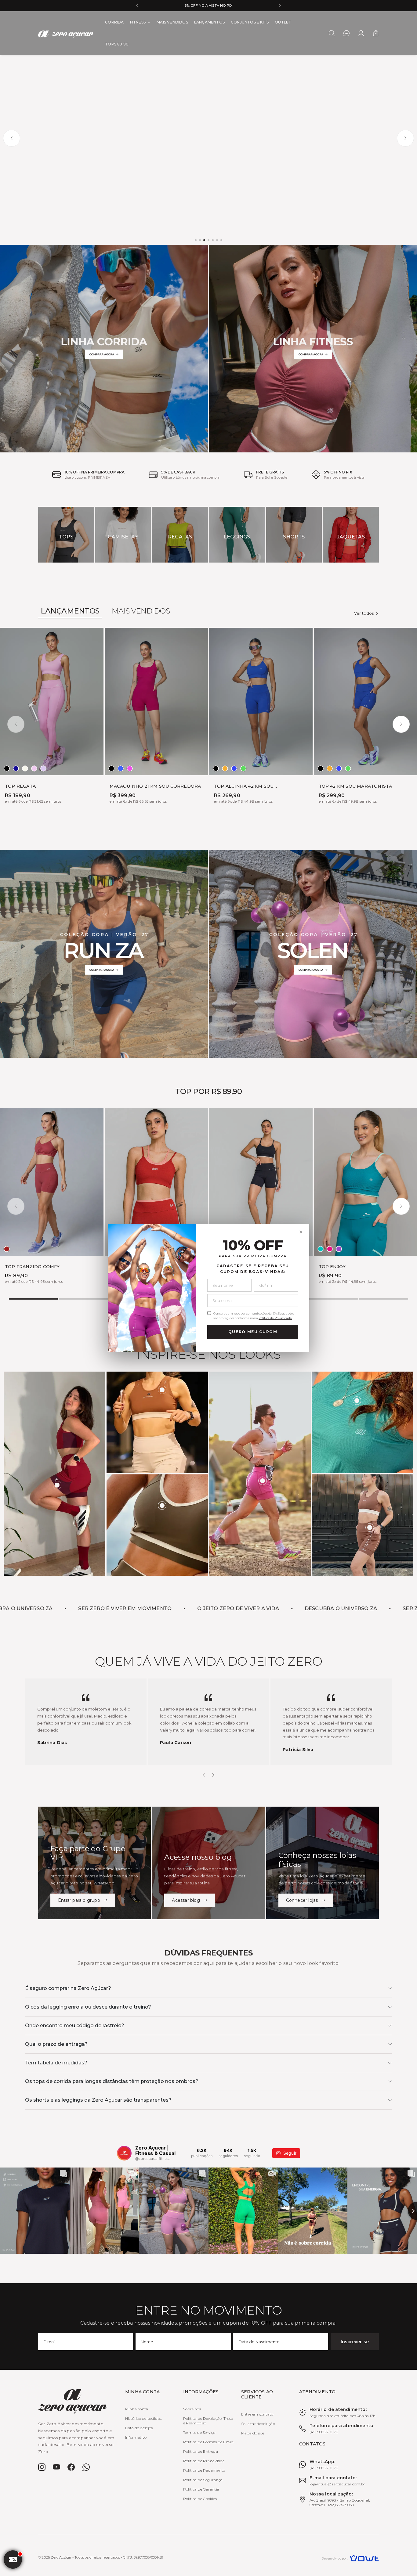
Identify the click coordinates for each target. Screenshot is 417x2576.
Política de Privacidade (275, 1318)
